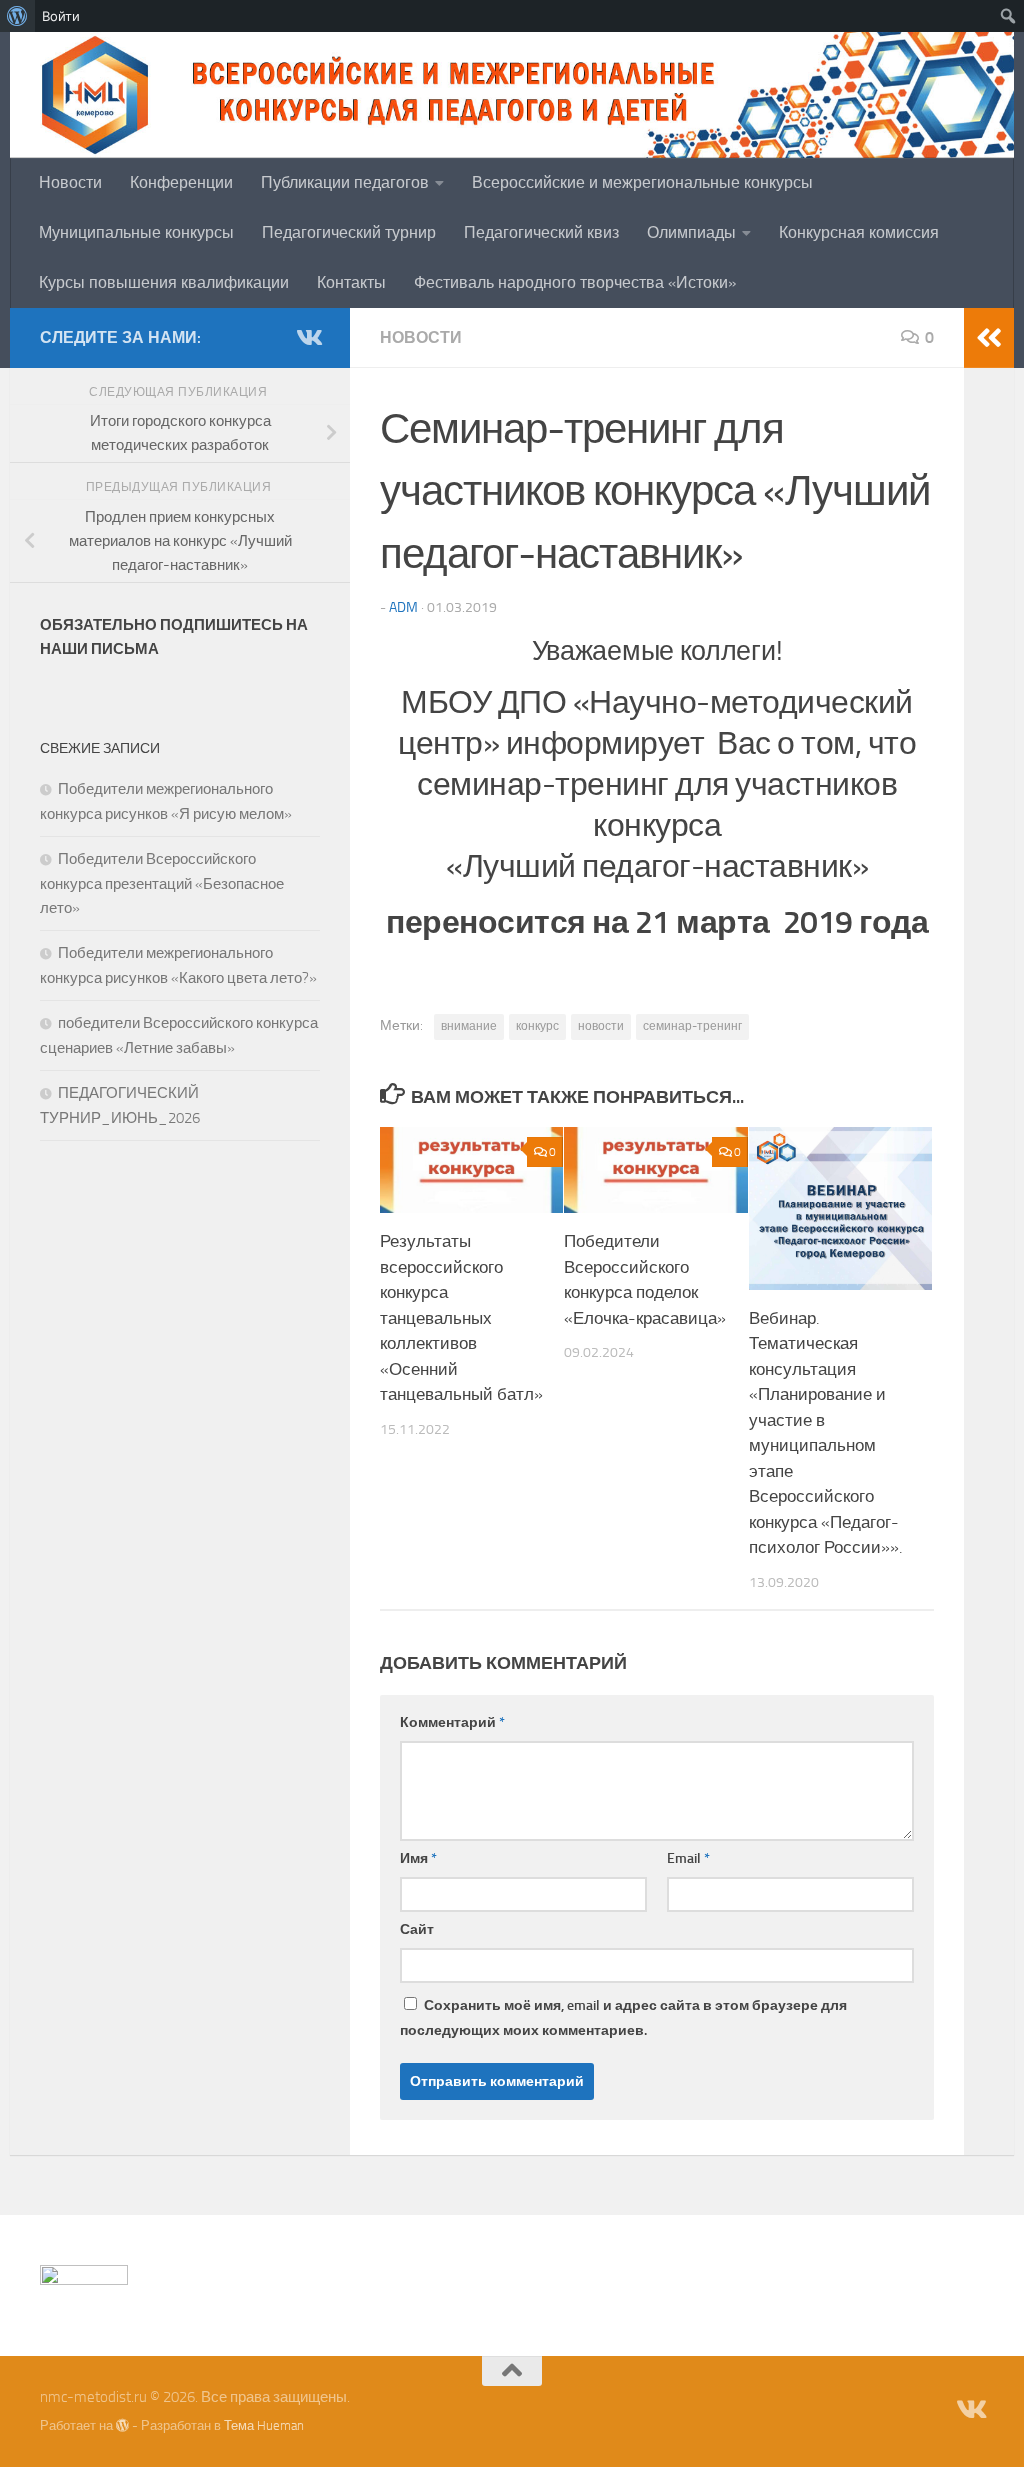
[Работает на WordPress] (122, 2425)
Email (688, 1858)
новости (601, 1026)
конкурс (537, 1026)
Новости (70, 182)
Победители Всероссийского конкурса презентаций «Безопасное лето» (162, 883)
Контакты (351, 282)
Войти (61, 16)
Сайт (417, 1929)
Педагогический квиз (541, 232)
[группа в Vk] (308, 337)
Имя (418, 1858)
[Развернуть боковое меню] (989, 338)
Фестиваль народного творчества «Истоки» (575, 282)
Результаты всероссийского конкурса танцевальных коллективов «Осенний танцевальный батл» (461, 1317)
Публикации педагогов (345, 182)
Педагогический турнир (349, 232)
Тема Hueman (264, 2425)
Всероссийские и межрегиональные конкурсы (642, 182)
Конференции (181, 182)
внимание (469, 1026)
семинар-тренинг (692, 1026)
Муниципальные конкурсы (136, 232)
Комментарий (452, 1722)
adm (403, 607)
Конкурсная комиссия (859, 232)
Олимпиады (691, 232)
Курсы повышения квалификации (164, 282)
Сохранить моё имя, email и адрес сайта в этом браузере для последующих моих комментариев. (623, 2018)
